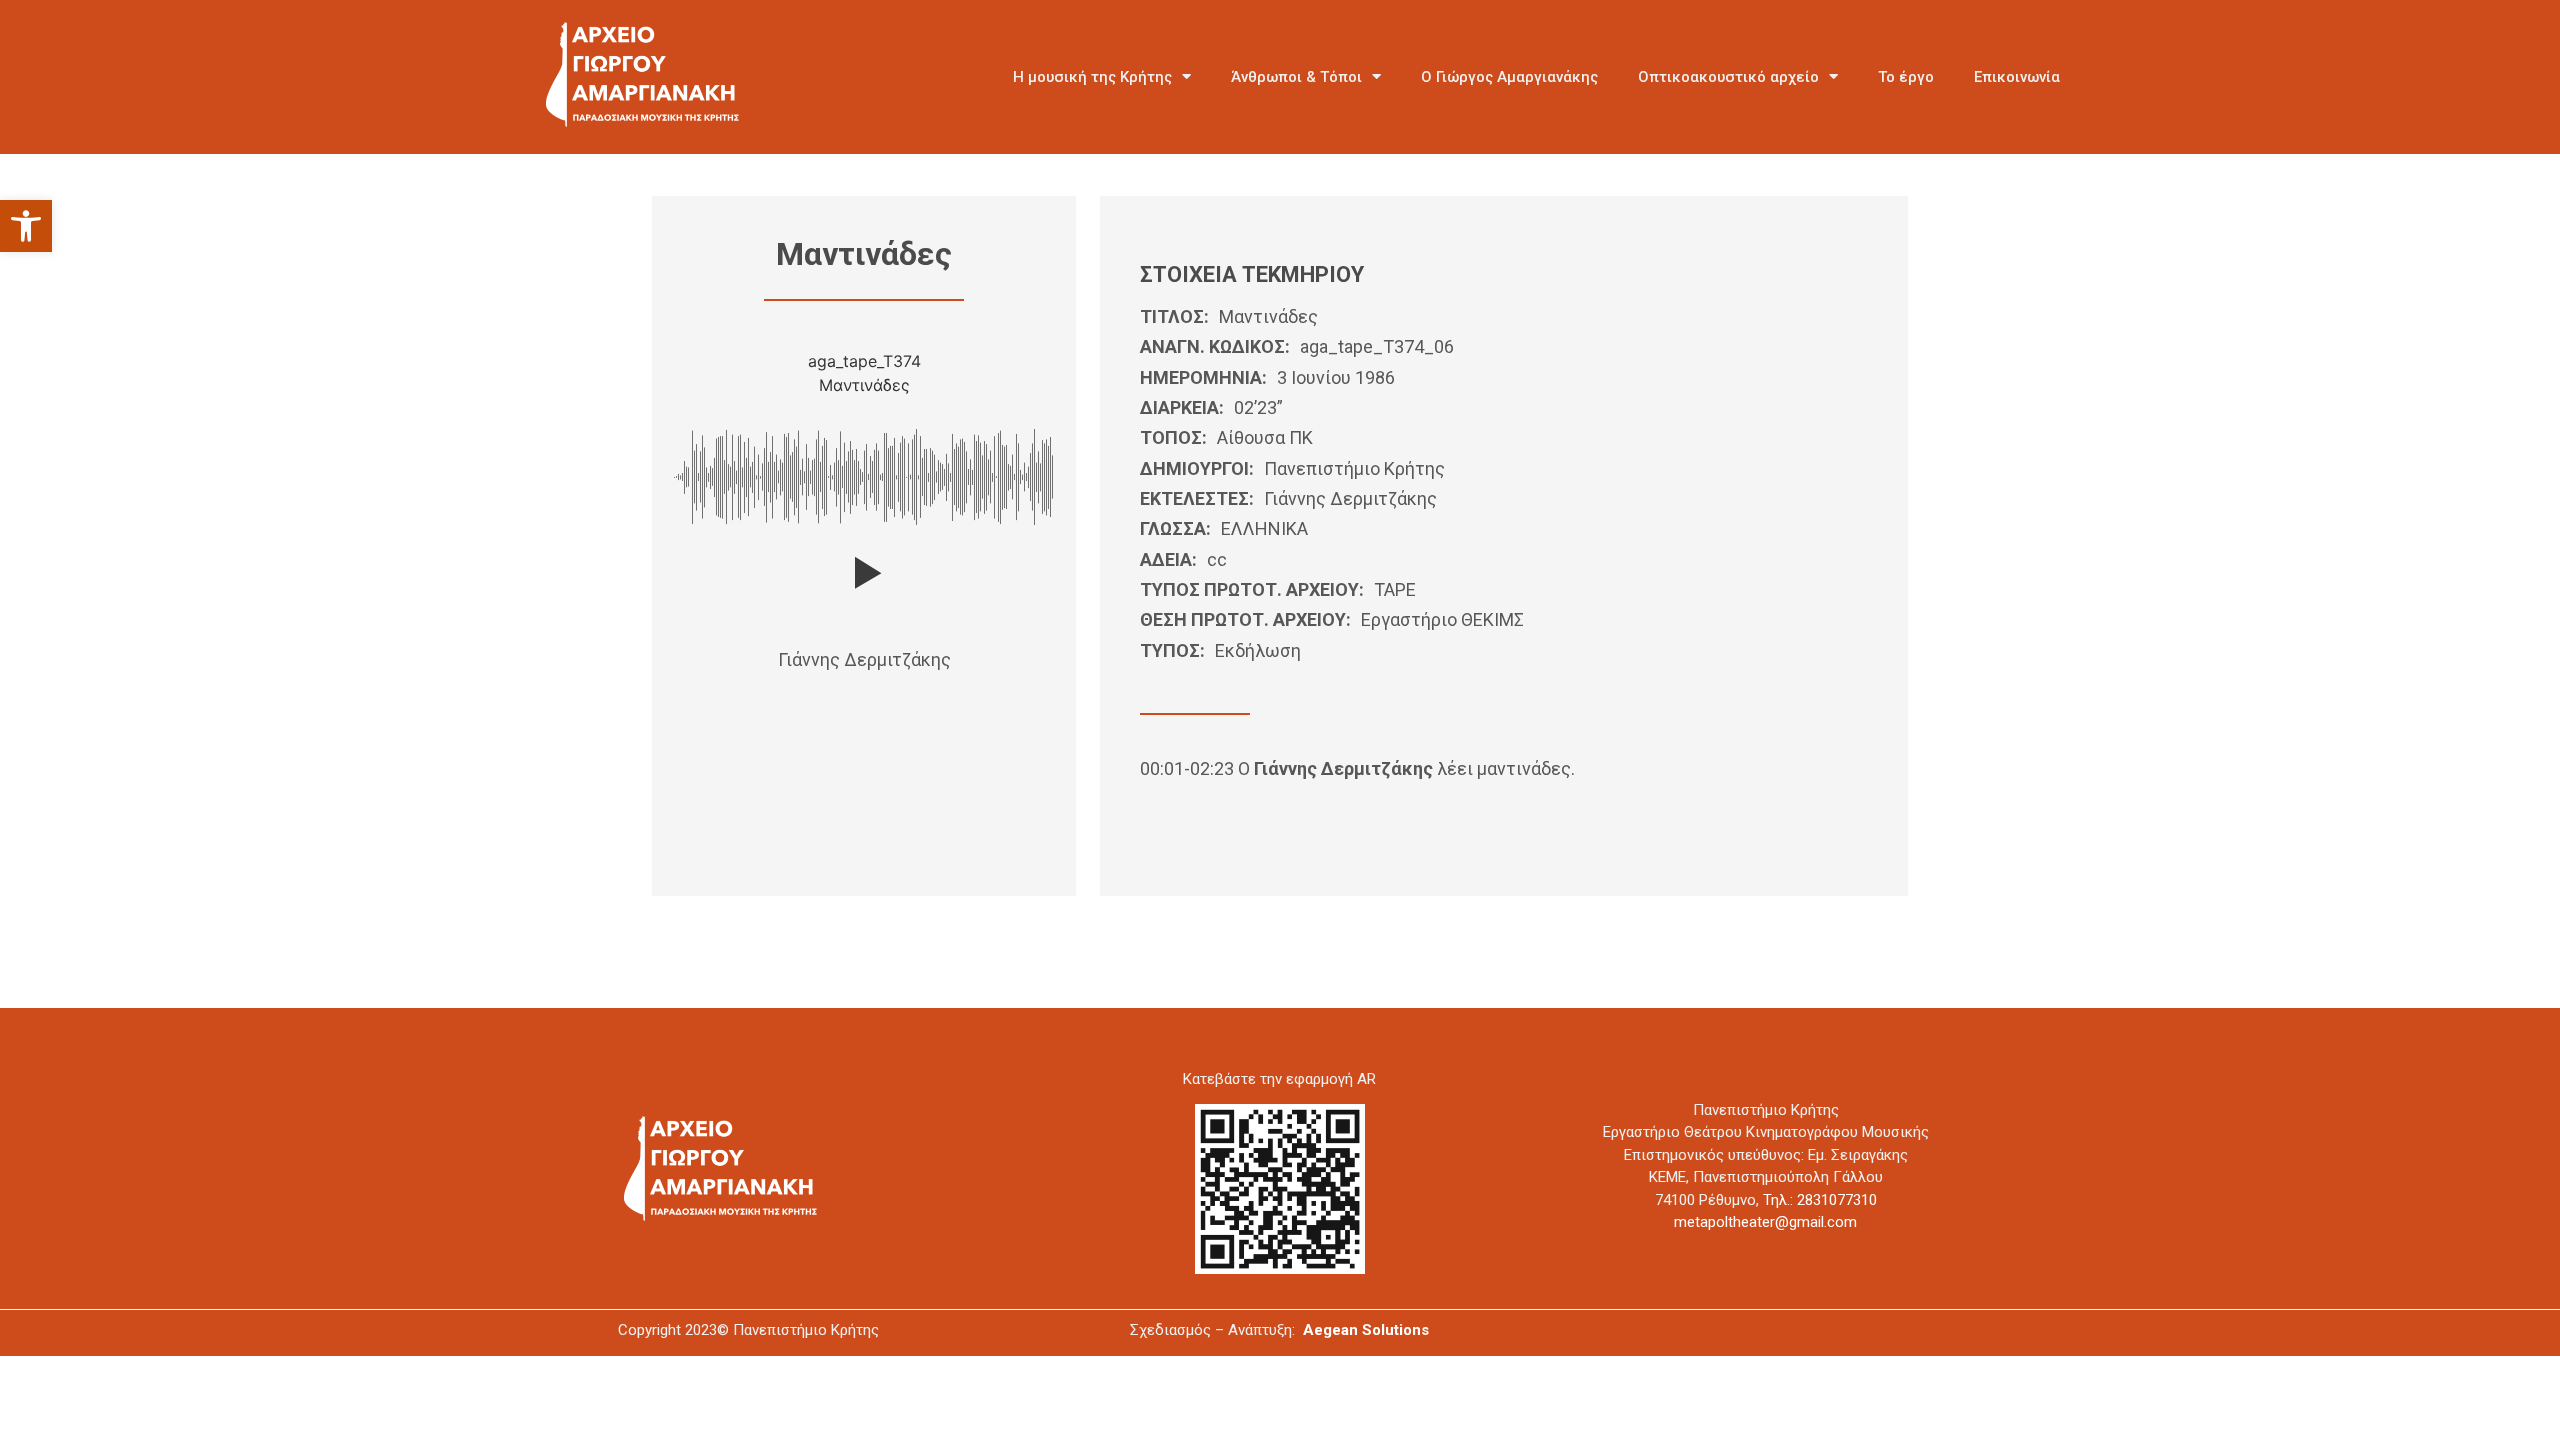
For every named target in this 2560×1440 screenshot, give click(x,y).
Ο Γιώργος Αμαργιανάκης (1509, 77)
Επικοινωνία (2017, 77)
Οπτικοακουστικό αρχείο (1728, 77)
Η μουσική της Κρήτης (1092, 77)
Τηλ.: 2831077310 (1820, 1200)
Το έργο (1906, 77)
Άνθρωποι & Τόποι (1296, 77)
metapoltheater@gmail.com (1765, 1222)
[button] (26, 226)
